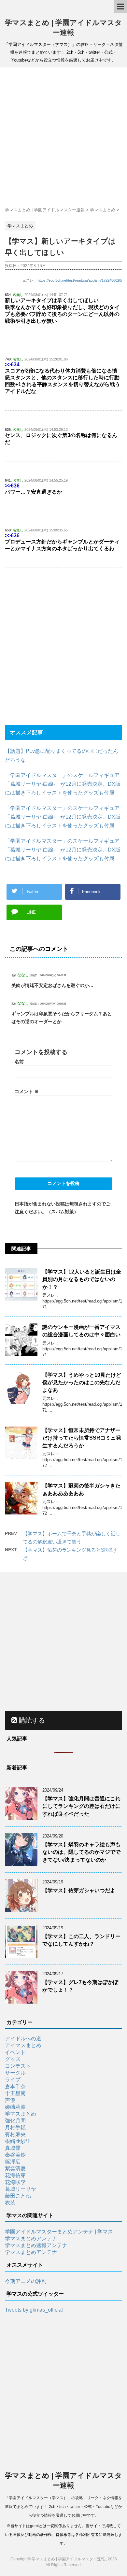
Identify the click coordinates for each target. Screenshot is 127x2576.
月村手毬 (15, 2127)
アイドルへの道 (23, 2039)
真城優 (13, 2148)
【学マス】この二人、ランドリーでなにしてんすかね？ (81, 1940)
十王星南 (15, 2093)
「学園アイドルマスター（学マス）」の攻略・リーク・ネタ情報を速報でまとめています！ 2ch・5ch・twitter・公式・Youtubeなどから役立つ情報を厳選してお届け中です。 (63, 2507)
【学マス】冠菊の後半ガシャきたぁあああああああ (81, 1489)
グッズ (13, 2059)
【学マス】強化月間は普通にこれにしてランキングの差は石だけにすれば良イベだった (81, 1806)
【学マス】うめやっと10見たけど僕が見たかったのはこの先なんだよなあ (82, 1383)
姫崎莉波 (15, 2107)
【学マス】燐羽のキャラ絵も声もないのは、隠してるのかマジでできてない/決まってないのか (81, 1852)
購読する (31, 1720)
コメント (27, 1091)
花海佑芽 (15, 2175)
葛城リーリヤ (21, 2189)
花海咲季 (15, 2182)
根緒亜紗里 (18, 2141)
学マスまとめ (21, 2114)
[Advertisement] (63, 137)
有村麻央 (15, 2134)
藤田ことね (18, 2196)
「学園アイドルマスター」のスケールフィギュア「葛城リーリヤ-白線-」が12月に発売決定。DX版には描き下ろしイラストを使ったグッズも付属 (63, 784)
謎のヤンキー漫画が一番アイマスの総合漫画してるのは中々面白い (81, 1331)
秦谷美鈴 (15, 2155)
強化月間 (15, 2121)
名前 (19, 1062)
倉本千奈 (15, 2086)
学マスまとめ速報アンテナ (36, 2245)
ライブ (13, 2080)
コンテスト (18, 2066)
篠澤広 (13, 2162)
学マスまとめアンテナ (31, 2238)
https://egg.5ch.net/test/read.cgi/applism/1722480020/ (80, 280)
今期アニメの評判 (26, 2281)
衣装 (10, 2203)
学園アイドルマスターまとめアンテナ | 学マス (59, 2232)
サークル (15, 2073)
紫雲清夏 (15, 2168)
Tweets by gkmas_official (34, 2310)
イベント (15, 2052)
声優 (10, 2100)
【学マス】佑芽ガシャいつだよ (79, 1890)
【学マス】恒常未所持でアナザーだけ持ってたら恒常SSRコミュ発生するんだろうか (82, 1438)
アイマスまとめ (23, 2045)
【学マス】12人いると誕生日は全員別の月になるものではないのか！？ (82, 1279)
